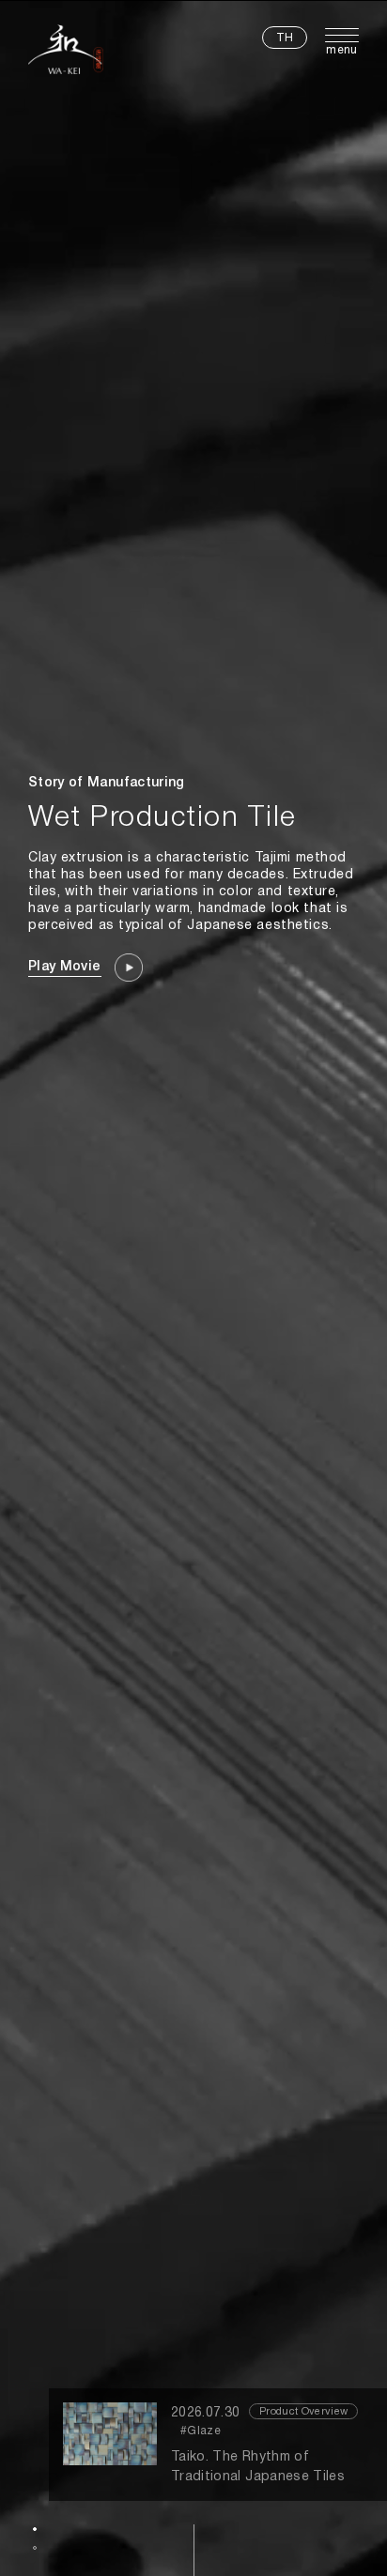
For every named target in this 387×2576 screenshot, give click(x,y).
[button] (35, 2529)
